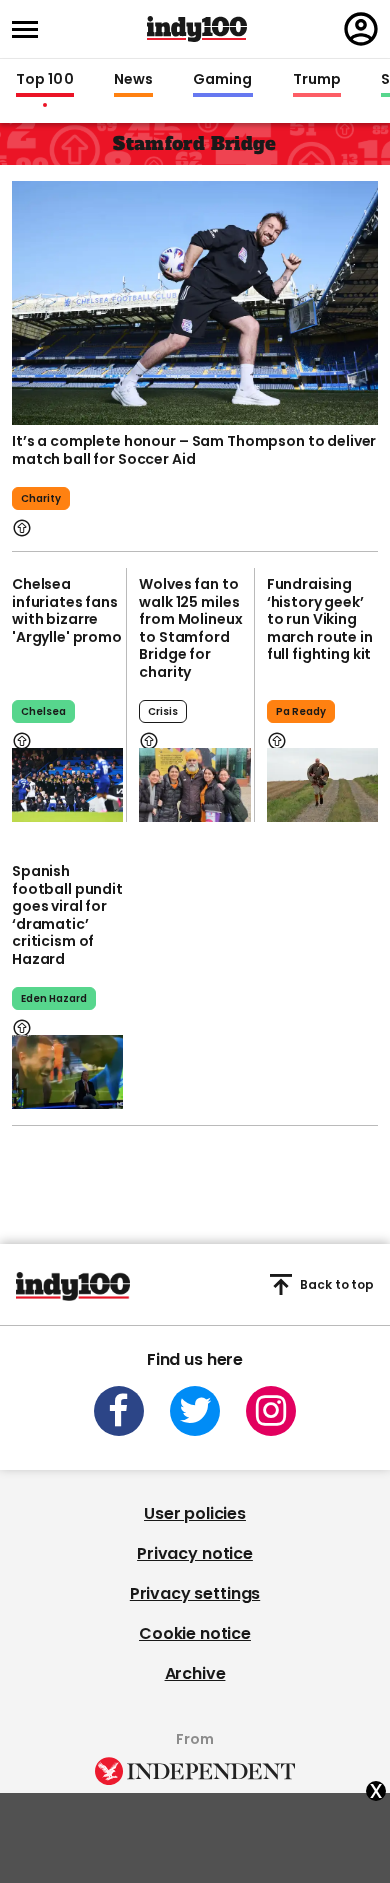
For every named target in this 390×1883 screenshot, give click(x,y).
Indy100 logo (197, 29)
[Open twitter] (195, 1411)
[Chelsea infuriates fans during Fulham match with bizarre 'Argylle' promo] (67, 785)
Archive (195, 1673)
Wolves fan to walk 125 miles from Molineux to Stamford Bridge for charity (190, 628)
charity (41, 498)
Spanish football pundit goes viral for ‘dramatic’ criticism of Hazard (67, 915)
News (133, 80)
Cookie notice (195, 1633)
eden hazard (54, 998)
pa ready (301, 711)
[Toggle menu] (31, 29)
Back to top (337, 1284)
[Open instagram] (271, 1411)
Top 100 (45, 80)
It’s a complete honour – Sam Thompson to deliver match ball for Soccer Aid (194, 450)
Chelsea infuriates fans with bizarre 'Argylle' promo (67, 610)
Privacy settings (195, 1593)
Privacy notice (195, 1553)
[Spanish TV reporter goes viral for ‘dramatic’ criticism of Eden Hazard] (67, 1072)
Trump (317, 80)
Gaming (223, 80)
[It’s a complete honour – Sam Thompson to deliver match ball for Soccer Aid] (195, 303)
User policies (195, 1513)
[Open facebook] (119, 1411)
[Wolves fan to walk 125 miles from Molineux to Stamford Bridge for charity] (194, 785)
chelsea (43, 711)
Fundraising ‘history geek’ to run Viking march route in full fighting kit (320, 619)
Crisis (163, 711)
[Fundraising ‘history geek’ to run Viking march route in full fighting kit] (322, 785)
